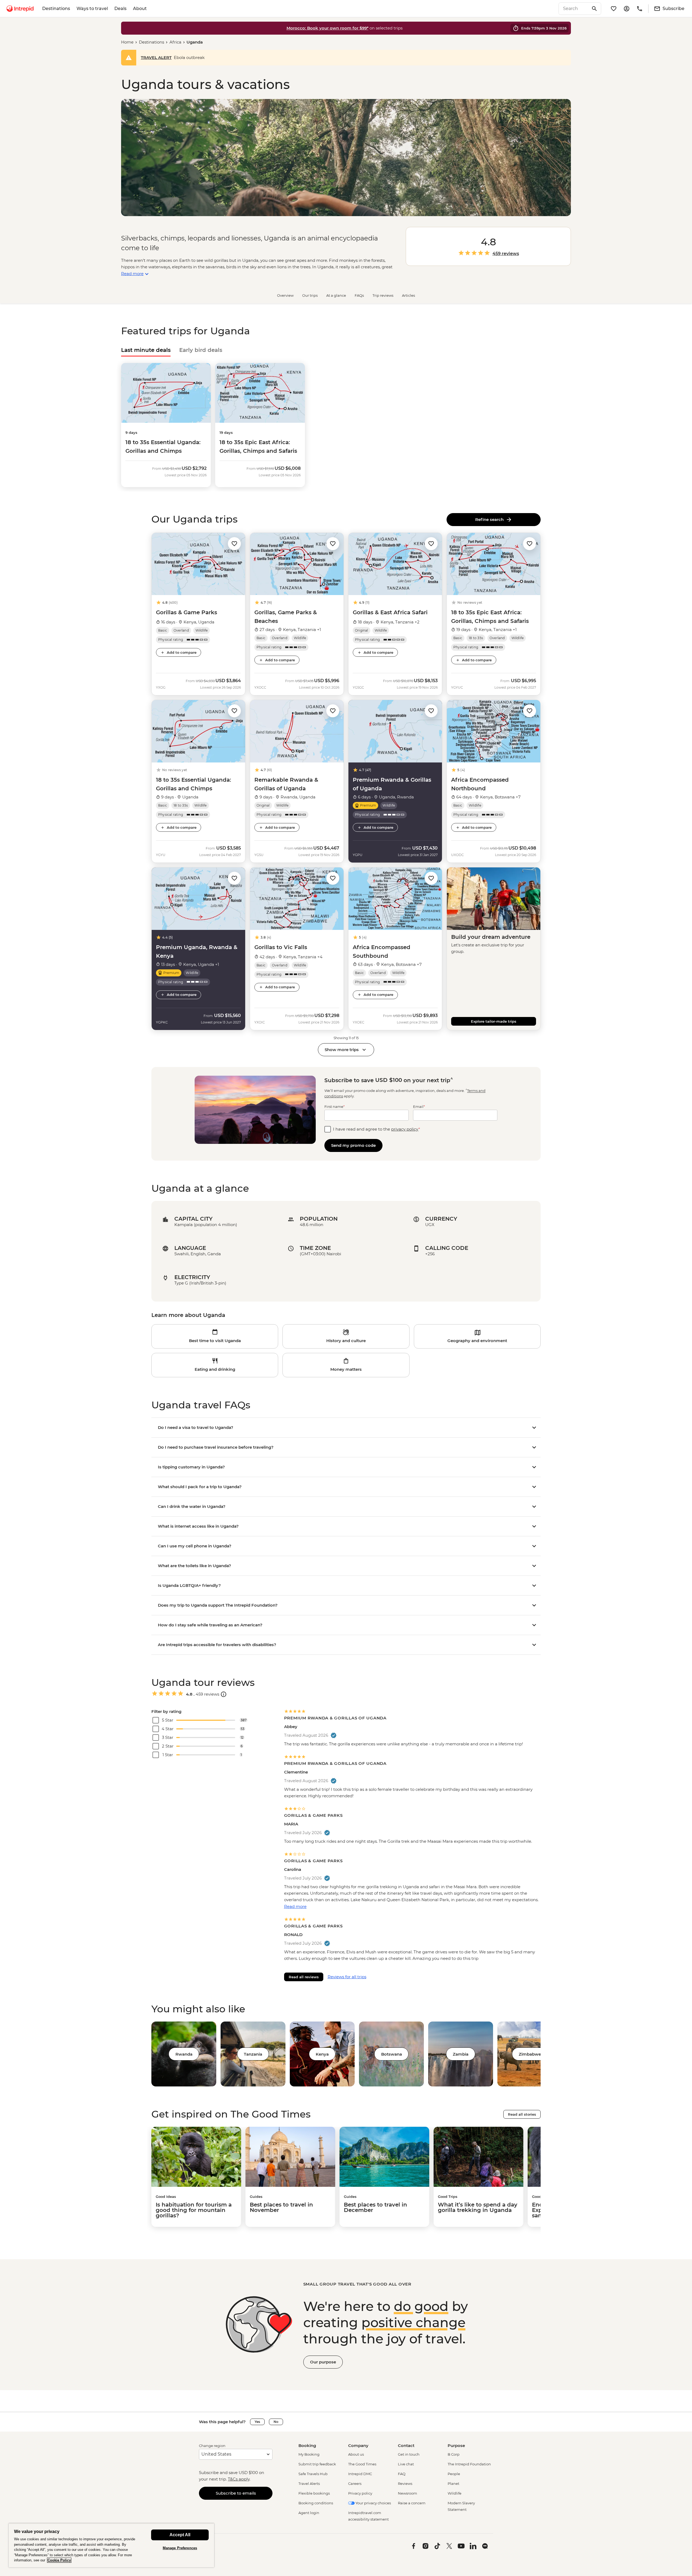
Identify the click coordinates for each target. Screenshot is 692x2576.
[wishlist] (614, 9)
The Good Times (362, 2464)
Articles (408, 295)
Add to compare (182, 652)
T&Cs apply (239, 2479)
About (140, 9)
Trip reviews (383, 295)
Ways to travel (92, 9)
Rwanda (184, 2054)
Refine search (490, 519)
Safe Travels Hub (313, 2474)
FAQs (359, 295)
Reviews (405, 2483)
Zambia (461, 2054)
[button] (234, 543)
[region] (111, 2545)
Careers (355, 2483)
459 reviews (506, 254)
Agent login (309, 2513)
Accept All (180, 2535)
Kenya (322, 2054)
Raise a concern (412, 2503)
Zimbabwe (530, 2054)
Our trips (310, 295)
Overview (285, 295)
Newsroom (407, 2493)
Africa (175, 42)
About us (356, 2454)
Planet (453, 2483)
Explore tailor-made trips (494, 1021)
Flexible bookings (314, 2493)
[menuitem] (20, 9)
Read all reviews (304, 1977)
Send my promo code (353, 1145)
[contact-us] (640, 9)
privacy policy (405, 1129)
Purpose (456, 2445)
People (454, 2474)
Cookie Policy (59, 2560)
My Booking (309, 2454)
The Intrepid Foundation (469, 2464)
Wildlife (455, 2493)
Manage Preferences (180, 2548)
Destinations (56, 9)
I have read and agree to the (377, 1129)
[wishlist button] (234, 544)
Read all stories (522, 2114)
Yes (257, 2422)
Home (127, 42)
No (276, 2422)
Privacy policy (360, 2493)
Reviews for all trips (347, 1977)
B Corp (454, 2454)
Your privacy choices (373, 2503)
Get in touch (409, 2454)
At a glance (336, 295)
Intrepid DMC (360, 2474)
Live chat (406, 2464)
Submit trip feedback (317, 2464)
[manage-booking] (627, 9)
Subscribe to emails (236, 2493)
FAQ (402, 2474)
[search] (574, 9)
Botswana (392, 2054)
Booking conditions (316, 2503)
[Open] (224, 1694)
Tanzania (253, 2054)
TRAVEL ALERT (156, 57)
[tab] (146, 350)
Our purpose (323, 2362)
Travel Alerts (309, 2483)
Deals (120, 9)
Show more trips (342, 1050)
